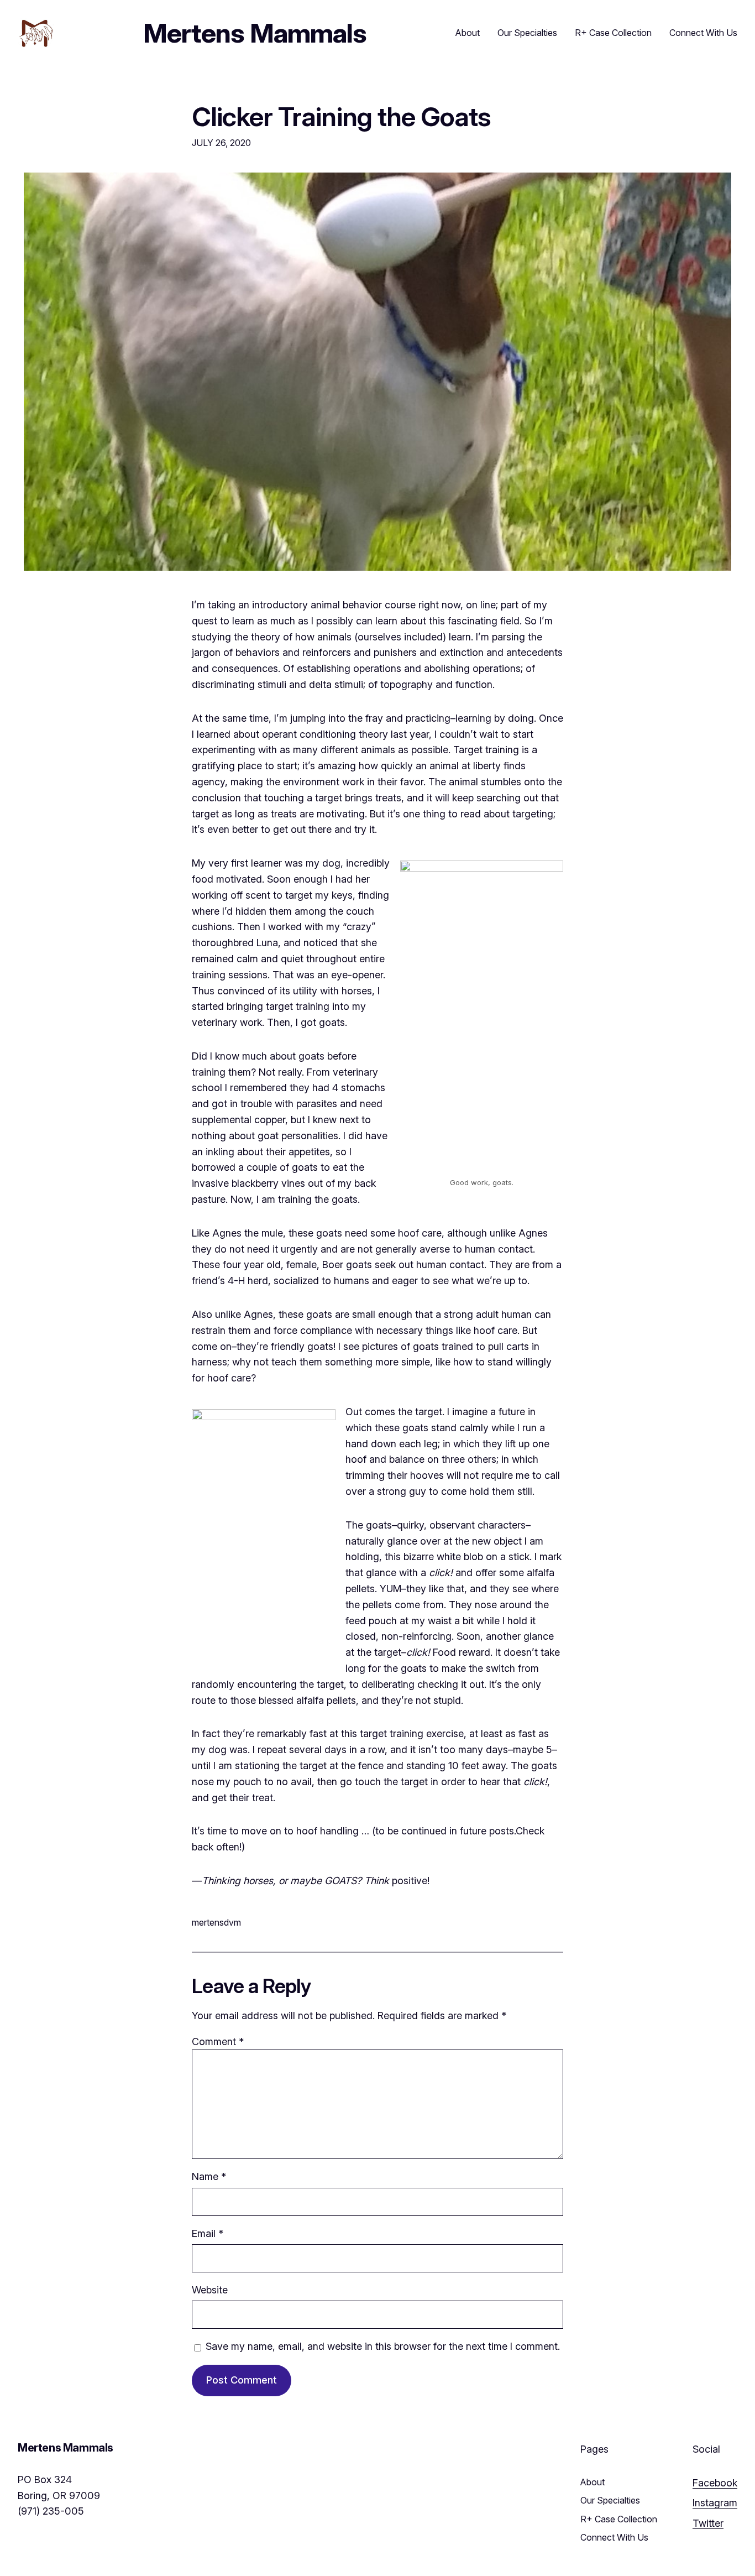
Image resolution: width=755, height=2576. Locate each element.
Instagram (715, 2503)
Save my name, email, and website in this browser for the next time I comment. (383, 2346)
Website (210, 2290)
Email (208, 2233)
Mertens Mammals (255, 33)
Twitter (708, 2523)
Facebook (715, 2483)
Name (209, 2176)
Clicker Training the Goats (341, 116)
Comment (218, 2041)
